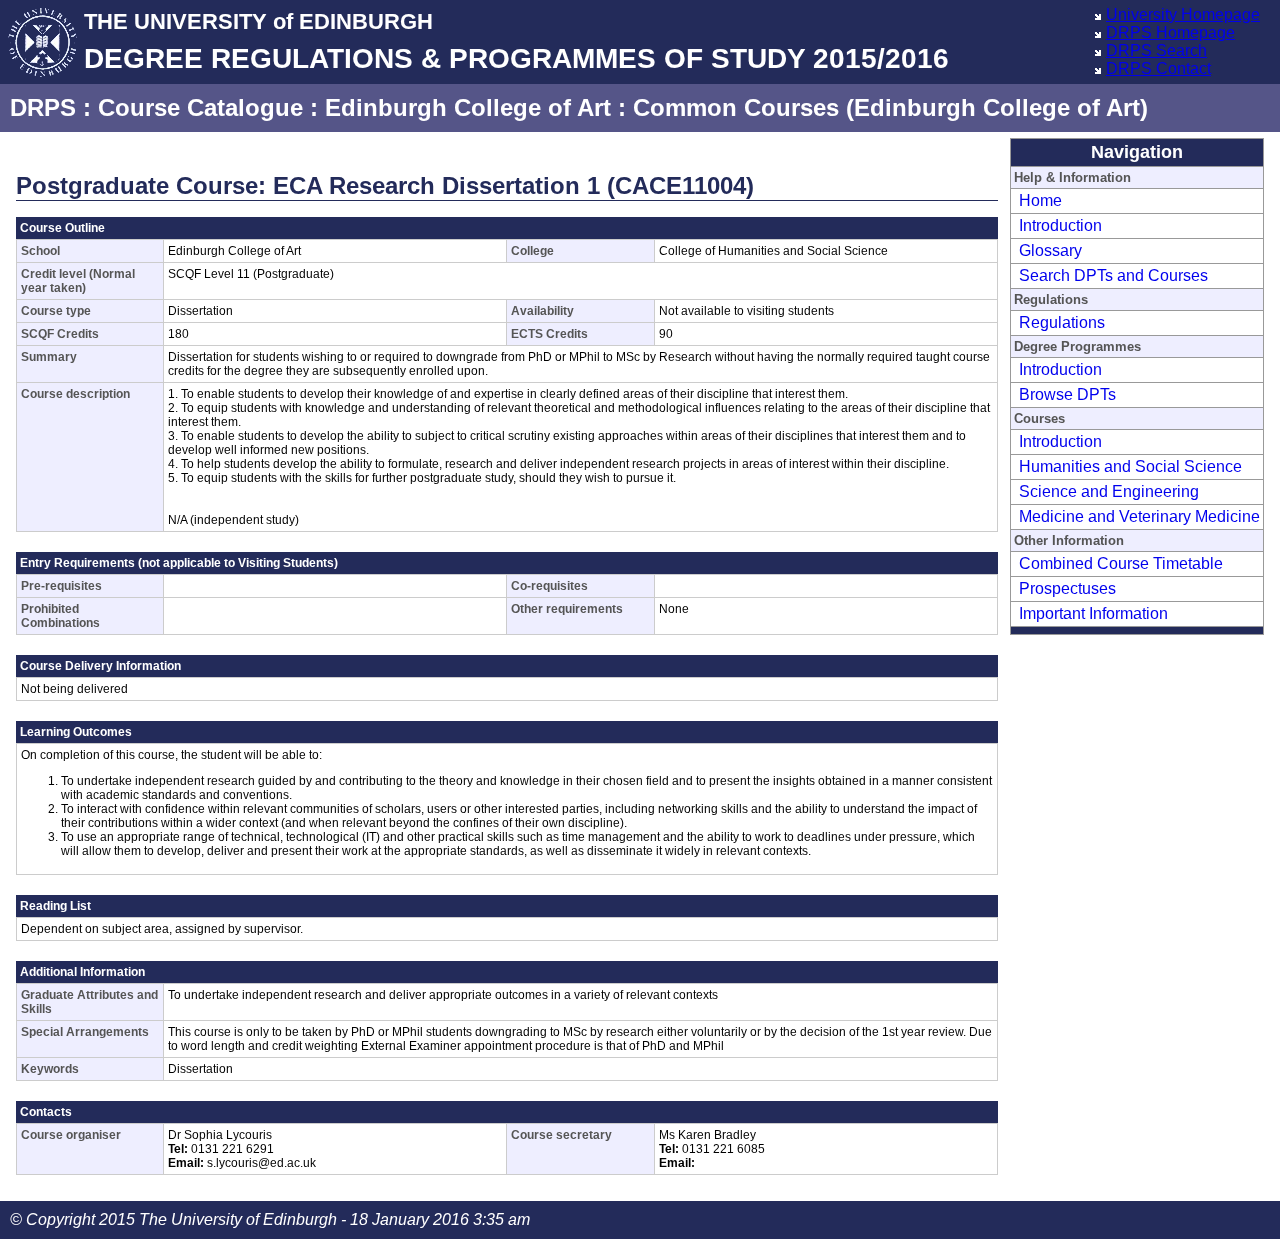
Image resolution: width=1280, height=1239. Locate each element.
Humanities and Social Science (1130, 466)
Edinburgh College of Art (468, 107)
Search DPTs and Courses (1113, 275)
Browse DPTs (1067, 394)
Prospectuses (1067, 588)
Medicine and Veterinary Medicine (1139, 516)
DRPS (43, 107)
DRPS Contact (1158, 68)
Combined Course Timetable (1121, 563)
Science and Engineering (1109, 491)
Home (1040, 200)
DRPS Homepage (1170, 32)
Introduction (1060, 225)
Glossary (1050, 250)
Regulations (1062, 322)
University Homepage (1183, 14)
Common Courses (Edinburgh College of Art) (890, 107)
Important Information (1093, 613)
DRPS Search (1156, 50)
